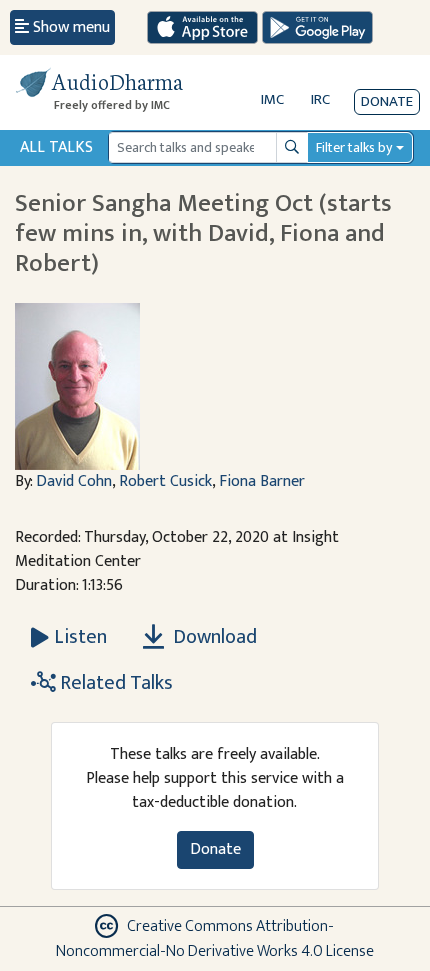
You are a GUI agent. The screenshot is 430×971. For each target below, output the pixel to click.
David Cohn (74, 481)
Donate (387, 101)
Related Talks (114, 683)
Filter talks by (354, 147)
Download (213, 637)
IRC (320, 99)
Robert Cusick (165, 481)
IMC (272, 99)
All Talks (56, 147)
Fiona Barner (262, 481)
